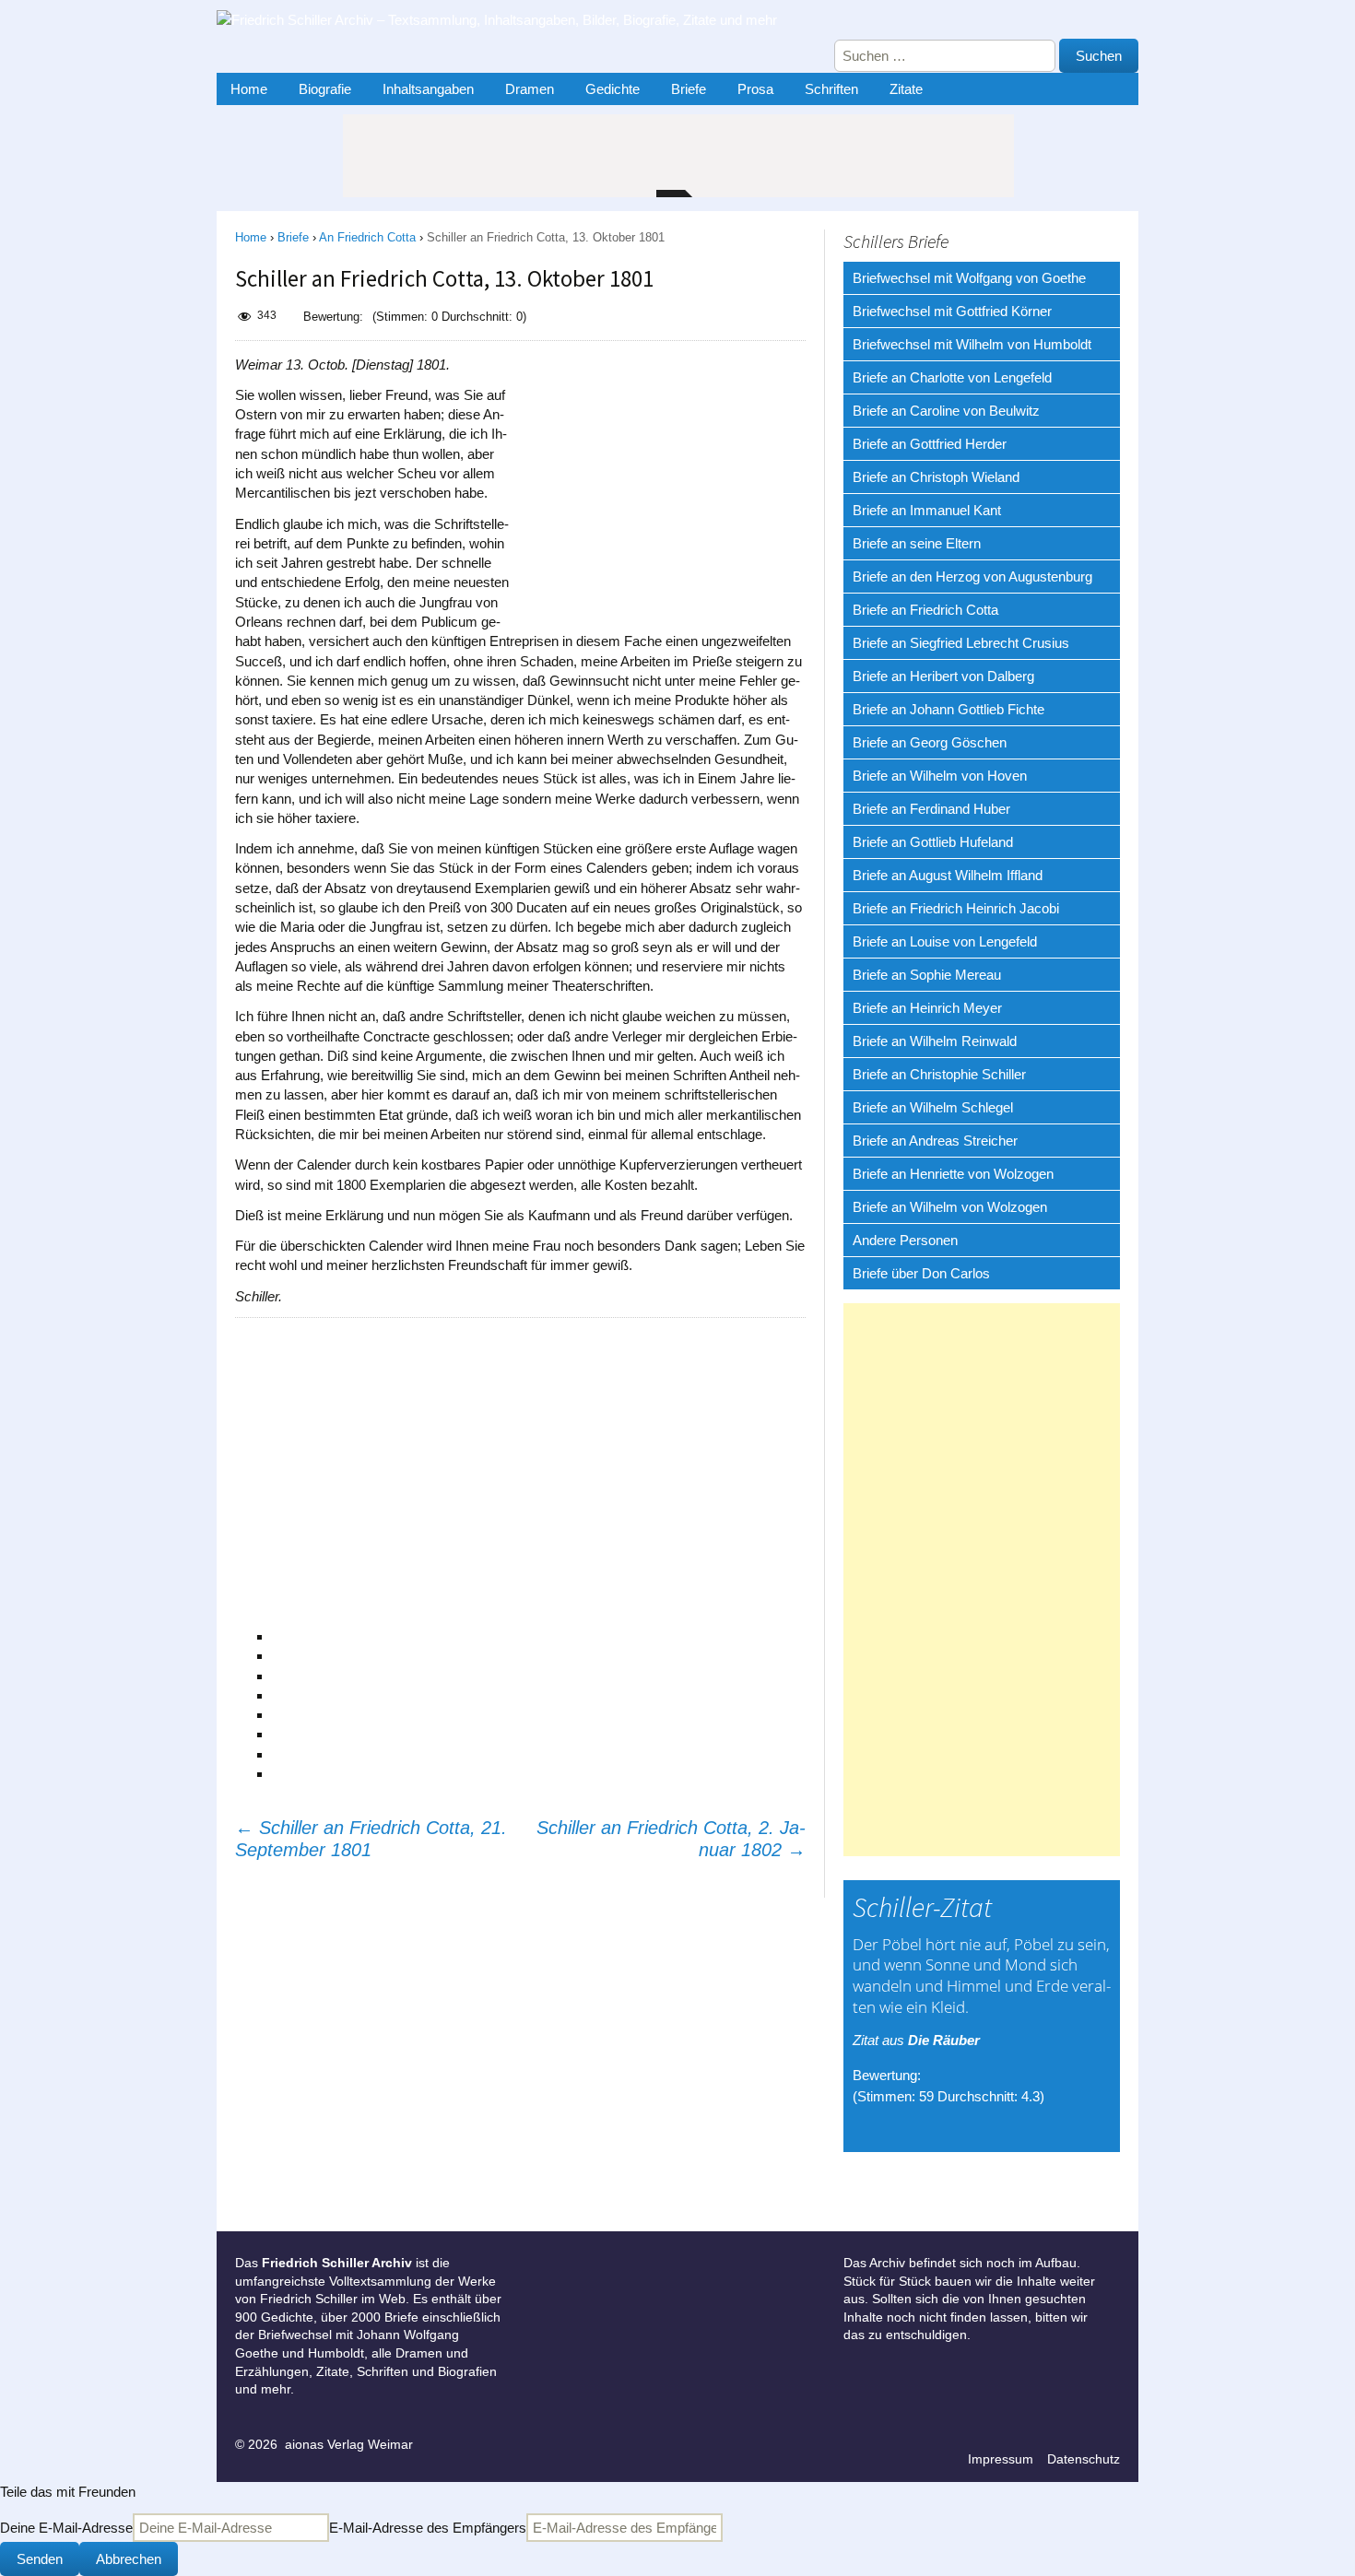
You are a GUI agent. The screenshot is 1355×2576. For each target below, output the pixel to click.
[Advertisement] (667, 470)
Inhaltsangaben (428, 89)
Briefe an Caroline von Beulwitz (946, 411)
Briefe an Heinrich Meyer (927, 1008)
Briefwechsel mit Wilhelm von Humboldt (972, 344)
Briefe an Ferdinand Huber (931, 809)
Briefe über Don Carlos (921, 1273)
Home (249, 89)
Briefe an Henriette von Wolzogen (953, 1174)
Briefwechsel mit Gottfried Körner (952, 311)
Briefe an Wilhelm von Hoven (940, 776)
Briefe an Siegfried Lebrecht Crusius (961, 643)
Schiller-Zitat (922, 1907)
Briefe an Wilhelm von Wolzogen (950, 1207)
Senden (40, 2559)
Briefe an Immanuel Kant (927, 510)
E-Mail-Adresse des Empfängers (428, 2528)
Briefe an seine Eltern (917, 543)
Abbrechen (129, 2559)
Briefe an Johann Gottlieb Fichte (948, 709)
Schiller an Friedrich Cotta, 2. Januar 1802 (671, 1839)
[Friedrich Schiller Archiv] (512, 24)
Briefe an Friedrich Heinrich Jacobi (956, 908)
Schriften (831, 89)
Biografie (325, 89)
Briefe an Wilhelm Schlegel (933, 1107)
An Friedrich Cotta (367, 237)
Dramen (530, 89)
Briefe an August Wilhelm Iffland (948, 875)
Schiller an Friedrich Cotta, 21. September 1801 (371, 1839)
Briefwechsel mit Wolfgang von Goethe (969, 278)
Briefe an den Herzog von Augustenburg (972, 576)
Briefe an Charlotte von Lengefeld (952, 377)
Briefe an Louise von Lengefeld (945, 941)
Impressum (1001, 2459)
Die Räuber (944, 2040)
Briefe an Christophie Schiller (939, 1074)
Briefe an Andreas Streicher (935, 1141)
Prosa (755, 89)
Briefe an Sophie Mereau (927, 975)
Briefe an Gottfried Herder (930, 444)
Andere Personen (905, 1240)
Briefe (689, 89)
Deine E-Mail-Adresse (66, 2528)
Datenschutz (1084, 2459)
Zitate (906, 89)
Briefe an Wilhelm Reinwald (935, 1041)
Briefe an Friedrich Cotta (925, 610)
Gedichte (613, 89)
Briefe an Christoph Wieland (936, 477)
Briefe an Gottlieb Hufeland (933, 842)
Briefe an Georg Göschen (930, 742)
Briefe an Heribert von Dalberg (943, 676)
